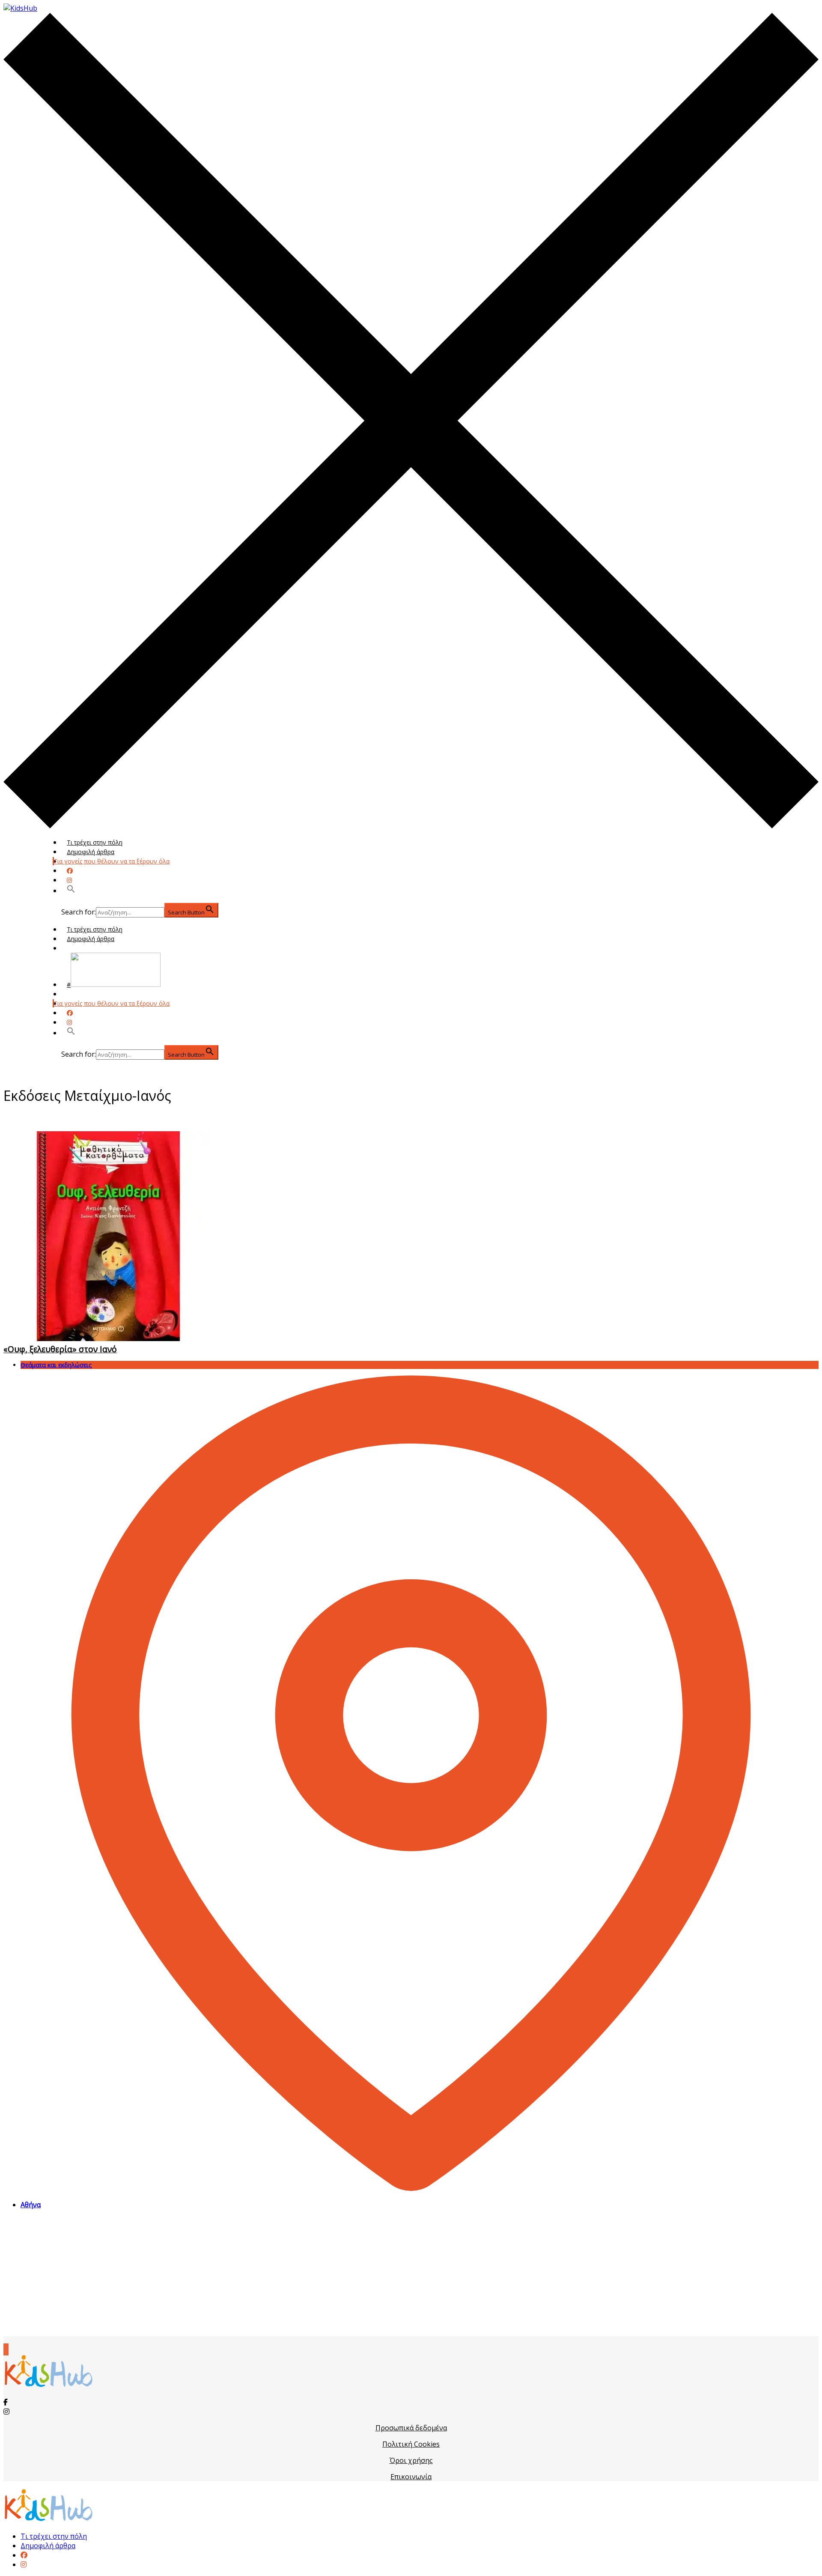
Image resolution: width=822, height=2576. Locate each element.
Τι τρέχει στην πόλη (95, 842)
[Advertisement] (411, 2276)
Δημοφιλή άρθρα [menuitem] (48, 2546)
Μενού (77, 948)
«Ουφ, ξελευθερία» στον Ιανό (60, 1349)
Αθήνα (31, 2205)
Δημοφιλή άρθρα (91, 852)
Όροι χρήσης (411, 2460)
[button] (71, 891)
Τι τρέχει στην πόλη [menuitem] (54, 2536)
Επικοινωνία (411, 2477)
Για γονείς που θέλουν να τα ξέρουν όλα (112, 861)
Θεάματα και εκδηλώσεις (56, 1365)
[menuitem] (24, 2555)
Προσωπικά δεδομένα (411, 2428)
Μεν (73, 994)
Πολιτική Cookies (411, 2444)
